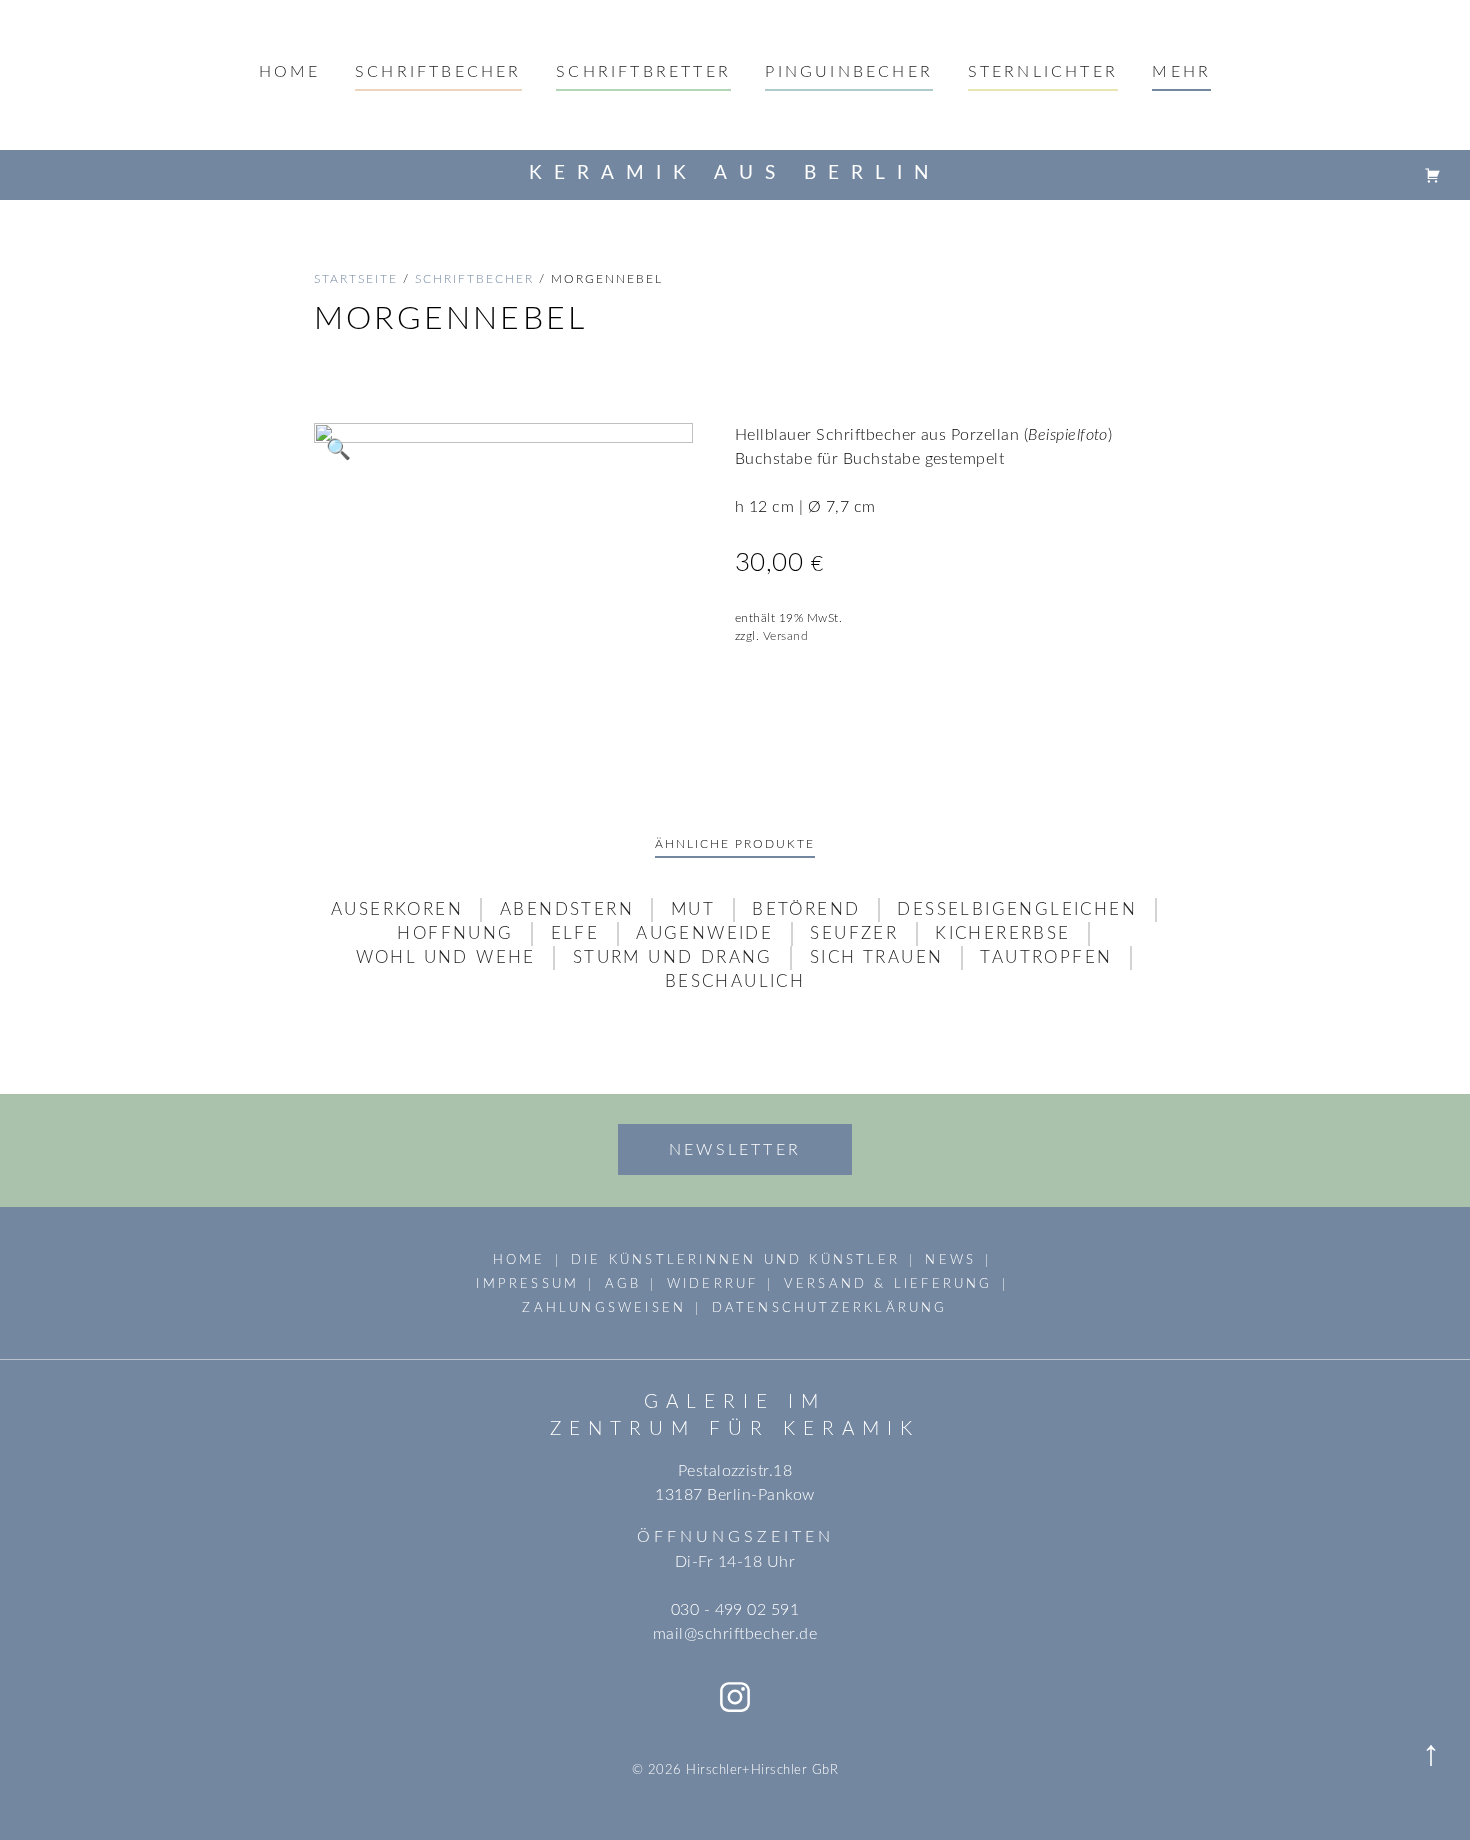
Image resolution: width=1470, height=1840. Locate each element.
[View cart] (1433, 174)
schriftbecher (474, 279)
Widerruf (713, 1284)
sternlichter (1043, 72)
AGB (623, 1284)
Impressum (527, 1284)
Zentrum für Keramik (735, 1429)
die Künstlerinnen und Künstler (735, 1260)
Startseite (356, 279)
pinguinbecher (849, 72)
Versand (785, 636)
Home (290, 72)
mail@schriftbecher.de (735, 1634)
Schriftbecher (438, 72)
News (950, 1260)
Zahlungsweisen (604, 1308)
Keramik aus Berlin (735, 173)
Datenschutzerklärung (830, 1308)
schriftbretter (643, 72)
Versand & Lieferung (888, 1284)
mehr (1181, 72)
